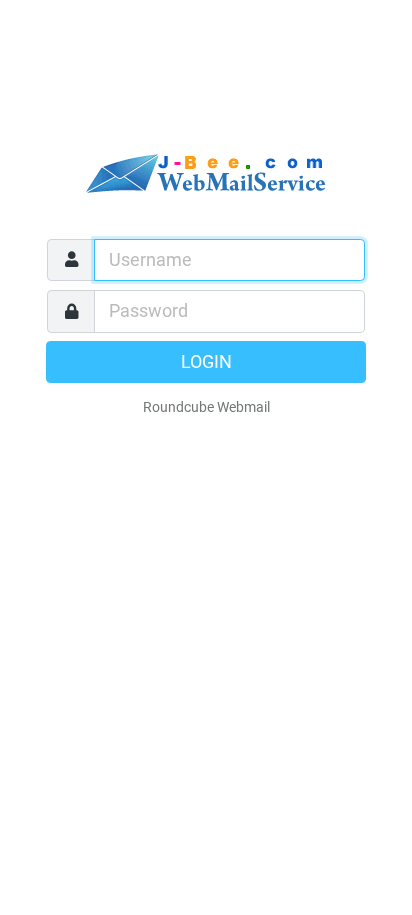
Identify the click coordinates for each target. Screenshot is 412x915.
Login (206, 362)
